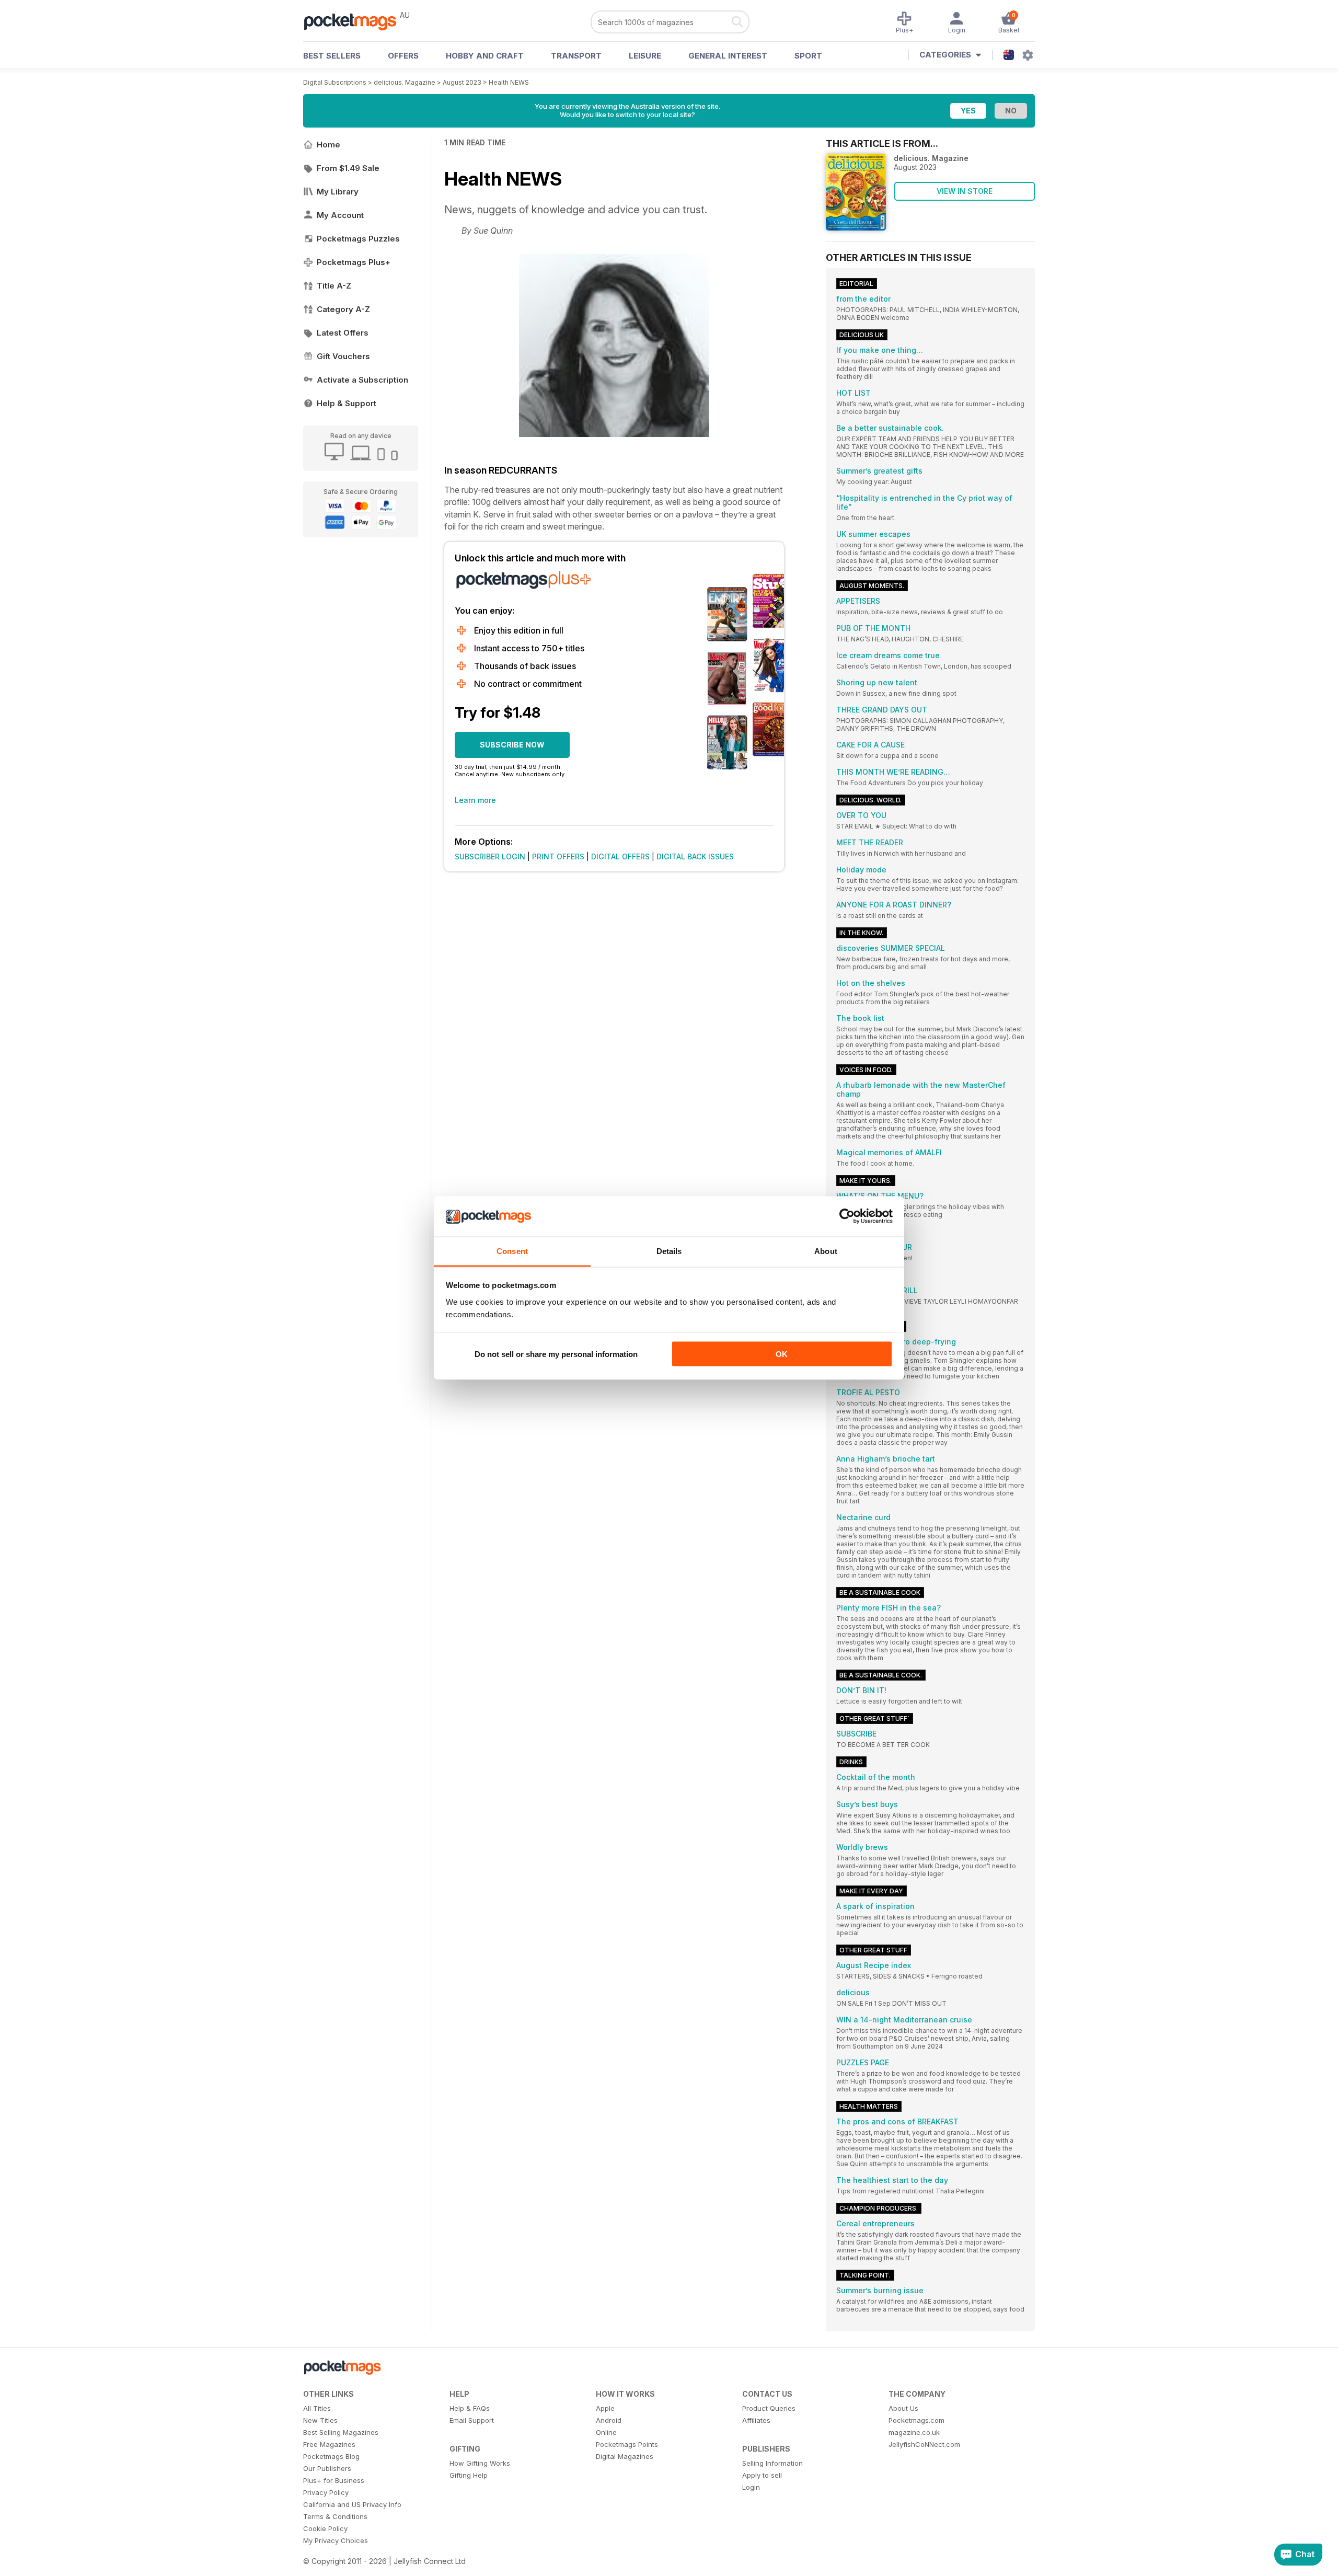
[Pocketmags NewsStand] (355, 21)
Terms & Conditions (335, 2516)
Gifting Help (469, 2475)
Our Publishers (327, 2468)
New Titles (320, 2420)
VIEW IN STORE (965, 191)
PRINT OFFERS (558, 856)
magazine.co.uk (914, 2432)
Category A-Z (343, 309)
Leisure (645, 56)
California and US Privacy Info (352, 2504)
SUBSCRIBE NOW (512, 745)
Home (328, 145)
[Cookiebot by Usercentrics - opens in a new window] (847, 1216)
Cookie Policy (325, 2528)
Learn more (475, 800)
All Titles (317, 2408)
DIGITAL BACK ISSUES (695, 856)
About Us (903, 2408)
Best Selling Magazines (341, 2432)
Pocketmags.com (916, 2420)
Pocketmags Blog (331, 2456)
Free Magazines (329, 2444)
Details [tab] (669, 1251)
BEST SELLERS (332, 56)
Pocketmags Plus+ (354, 262)
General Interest (728, 56)
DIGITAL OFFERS (620, 856)
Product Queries (769, 2408)
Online (606, 2432)
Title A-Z (334, 286)
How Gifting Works (480, 2463)
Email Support (472, 2420)
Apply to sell (762, 2475)
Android (609, 2420)
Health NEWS (509, 82)
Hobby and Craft (485, 56)
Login (751, 2487)
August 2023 (462, 82)
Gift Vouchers (343, 356)
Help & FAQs (470, 2408)
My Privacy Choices (336, 2540)
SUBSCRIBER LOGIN (490, 856)
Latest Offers (343, 333)
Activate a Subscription (362, 380)
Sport (808, 56)
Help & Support (347, 403)
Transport (576, 56)
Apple (605, 2408)
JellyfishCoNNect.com (924, 2444)
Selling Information (772, 2463)
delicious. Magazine (405, 82)
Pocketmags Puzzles (358, 239)
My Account (340, 215)
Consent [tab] (512, 1251)
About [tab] (826, 1251)
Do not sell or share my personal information (556, 1354)
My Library (338, 192)
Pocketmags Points (627, 2444)
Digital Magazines (625, 2456)
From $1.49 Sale (348, 168)
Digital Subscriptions (335, 82)
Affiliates (756, 2420)
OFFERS (403, 56)
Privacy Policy (326, 2492)
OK (782, 1354)
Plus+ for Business (334, 2480)
